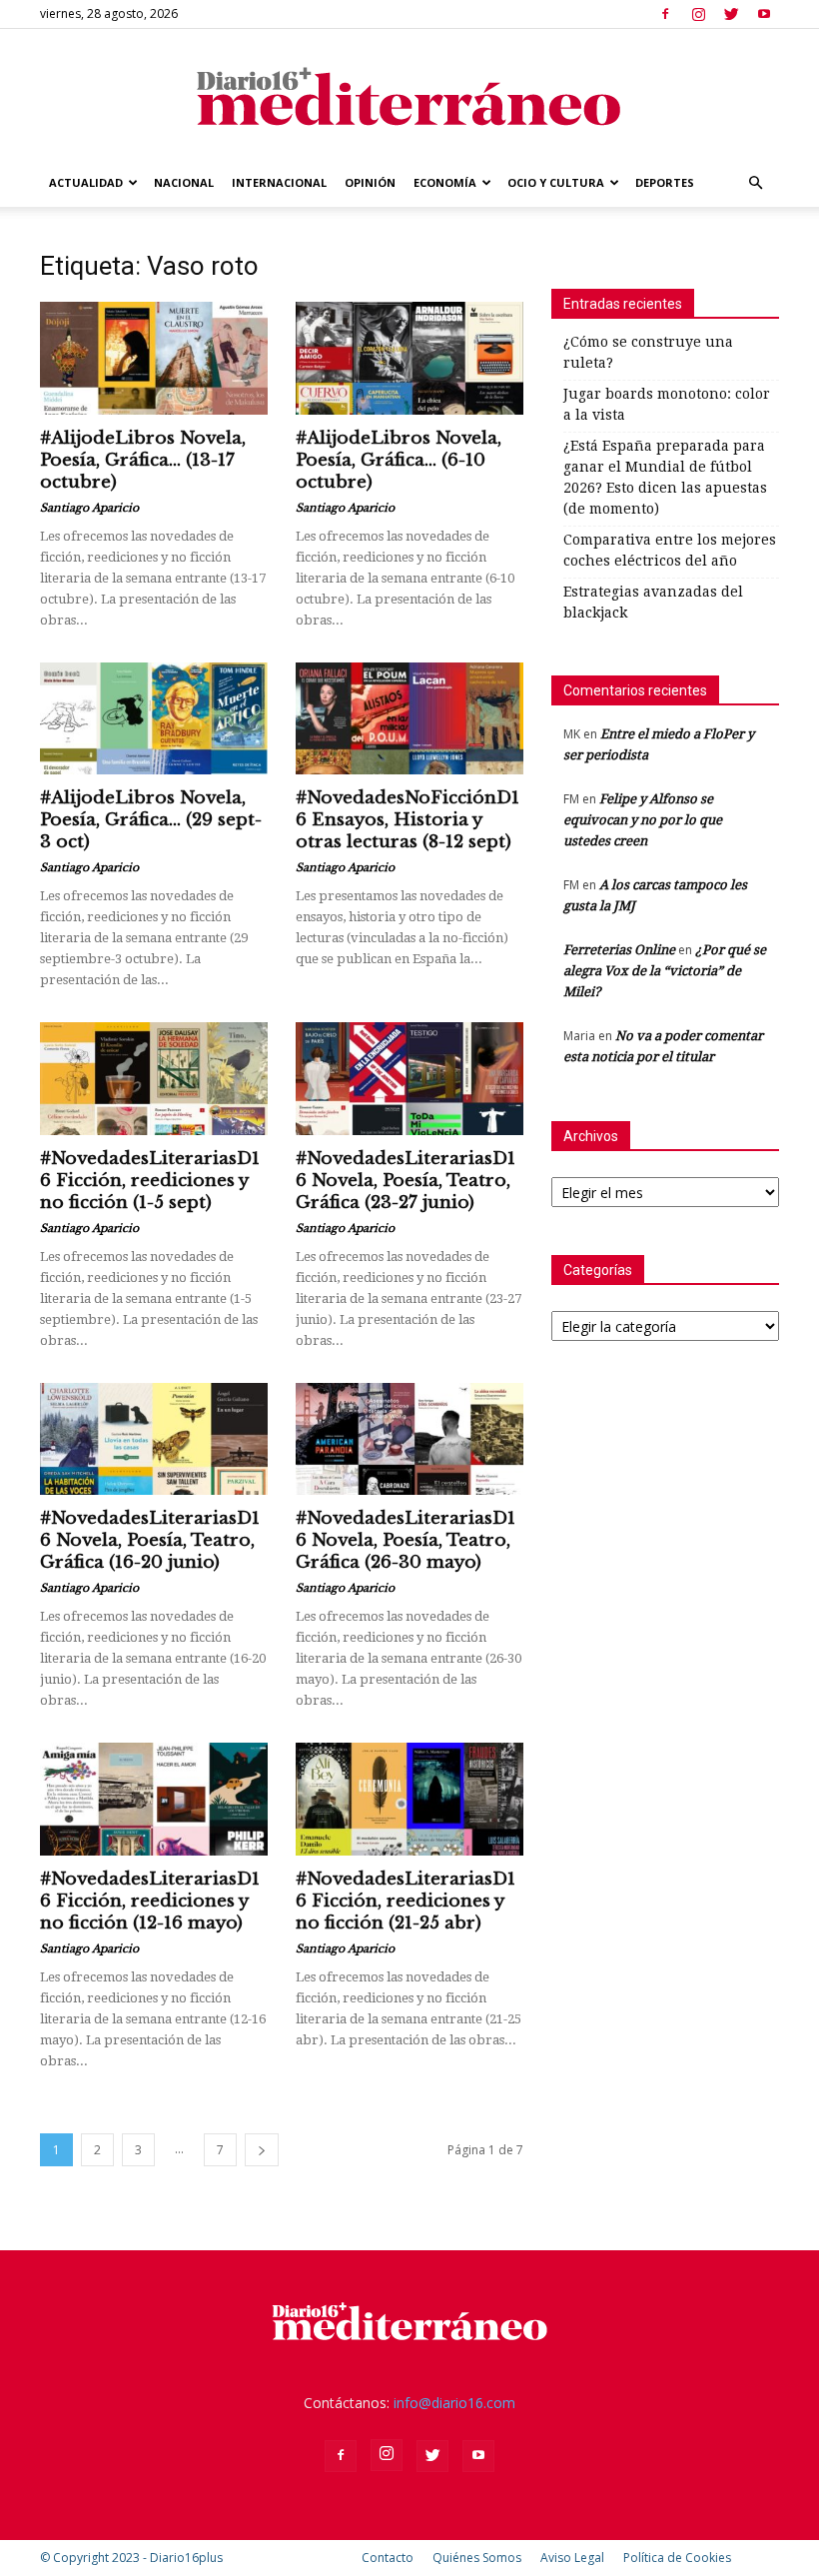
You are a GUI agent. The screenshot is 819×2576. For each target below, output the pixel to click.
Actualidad (86, 182)
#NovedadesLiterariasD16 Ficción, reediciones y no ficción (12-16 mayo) (150, 1901)
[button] (755, 183)
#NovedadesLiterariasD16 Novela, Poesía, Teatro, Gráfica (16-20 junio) (150, 1540)
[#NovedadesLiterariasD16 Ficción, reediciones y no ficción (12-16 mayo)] (154, 1799)
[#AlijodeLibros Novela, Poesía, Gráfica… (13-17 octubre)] (154, 358)
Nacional (184, 182)
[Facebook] (665, 14)
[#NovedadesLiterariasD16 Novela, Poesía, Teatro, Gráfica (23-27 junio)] (409, 1079)
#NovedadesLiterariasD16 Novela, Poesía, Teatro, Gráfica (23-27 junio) (406, 1181)
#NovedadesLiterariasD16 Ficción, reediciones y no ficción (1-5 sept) (150, 1181)
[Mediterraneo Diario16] (409, 95)
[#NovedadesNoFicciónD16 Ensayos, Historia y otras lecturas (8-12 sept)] (409, 719)
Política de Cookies (677, 2558)
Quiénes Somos (477, 2558)
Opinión (370, 182)
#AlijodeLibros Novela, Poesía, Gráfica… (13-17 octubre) (143, 460)
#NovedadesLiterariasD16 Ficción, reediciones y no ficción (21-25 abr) (406, 1901)
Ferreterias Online (619, 950)
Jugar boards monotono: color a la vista (667, 404)
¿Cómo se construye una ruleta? (648, 352)
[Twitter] (731, 14)
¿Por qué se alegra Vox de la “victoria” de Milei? (665, 971)
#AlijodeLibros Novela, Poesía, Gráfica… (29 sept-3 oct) (151, 820)
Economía (445, 182)
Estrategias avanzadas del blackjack (653, 602)
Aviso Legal (572, 2558)
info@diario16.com (454, 2403)
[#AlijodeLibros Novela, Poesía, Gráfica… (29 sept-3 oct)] (154, 719)
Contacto (388, 2558)
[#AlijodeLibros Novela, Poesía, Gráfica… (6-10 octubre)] (409, 358)
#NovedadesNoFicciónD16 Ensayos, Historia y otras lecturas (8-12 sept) (408, 820)
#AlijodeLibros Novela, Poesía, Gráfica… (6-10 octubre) (399, 460)
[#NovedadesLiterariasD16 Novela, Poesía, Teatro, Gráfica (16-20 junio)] (154, 1439)
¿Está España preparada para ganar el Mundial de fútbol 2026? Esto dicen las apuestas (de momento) (665, 477)
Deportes (665, 182)
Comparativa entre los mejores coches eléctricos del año (670, 550)
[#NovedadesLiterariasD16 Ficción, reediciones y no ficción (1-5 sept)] (154, 1079)
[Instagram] (698, 14)
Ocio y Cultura (556, 182)
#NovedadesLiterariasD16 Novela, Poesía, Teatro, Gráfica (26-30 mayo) (406, 1540)
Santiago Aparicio (89, 508)
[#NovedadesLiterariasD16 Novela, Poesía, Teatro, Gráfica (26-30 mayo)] (409, 1439)
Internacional (279, 182)
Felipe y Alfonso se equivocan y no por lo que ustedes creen (643, 820)
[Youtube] (764, 14)
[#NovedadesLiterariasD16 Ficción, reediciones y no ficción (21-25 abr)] (409, 1799)
